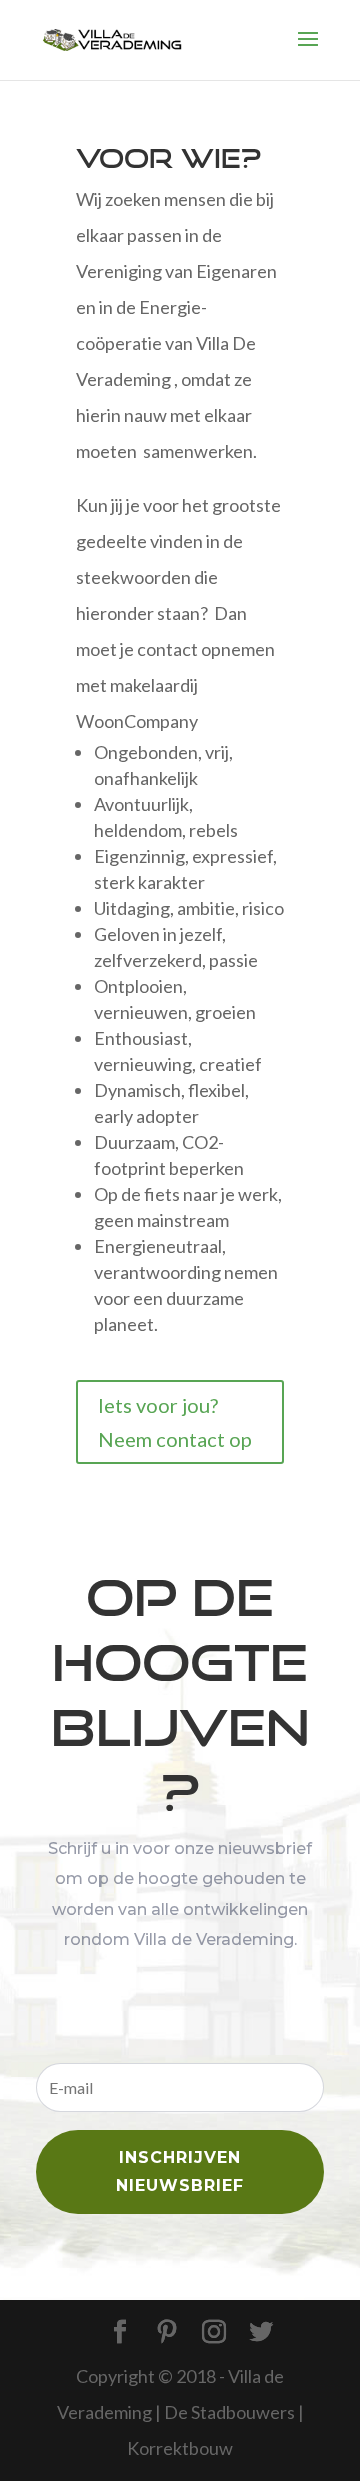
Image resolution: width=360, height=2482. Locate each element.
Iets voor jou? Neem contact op (175, 1422)
